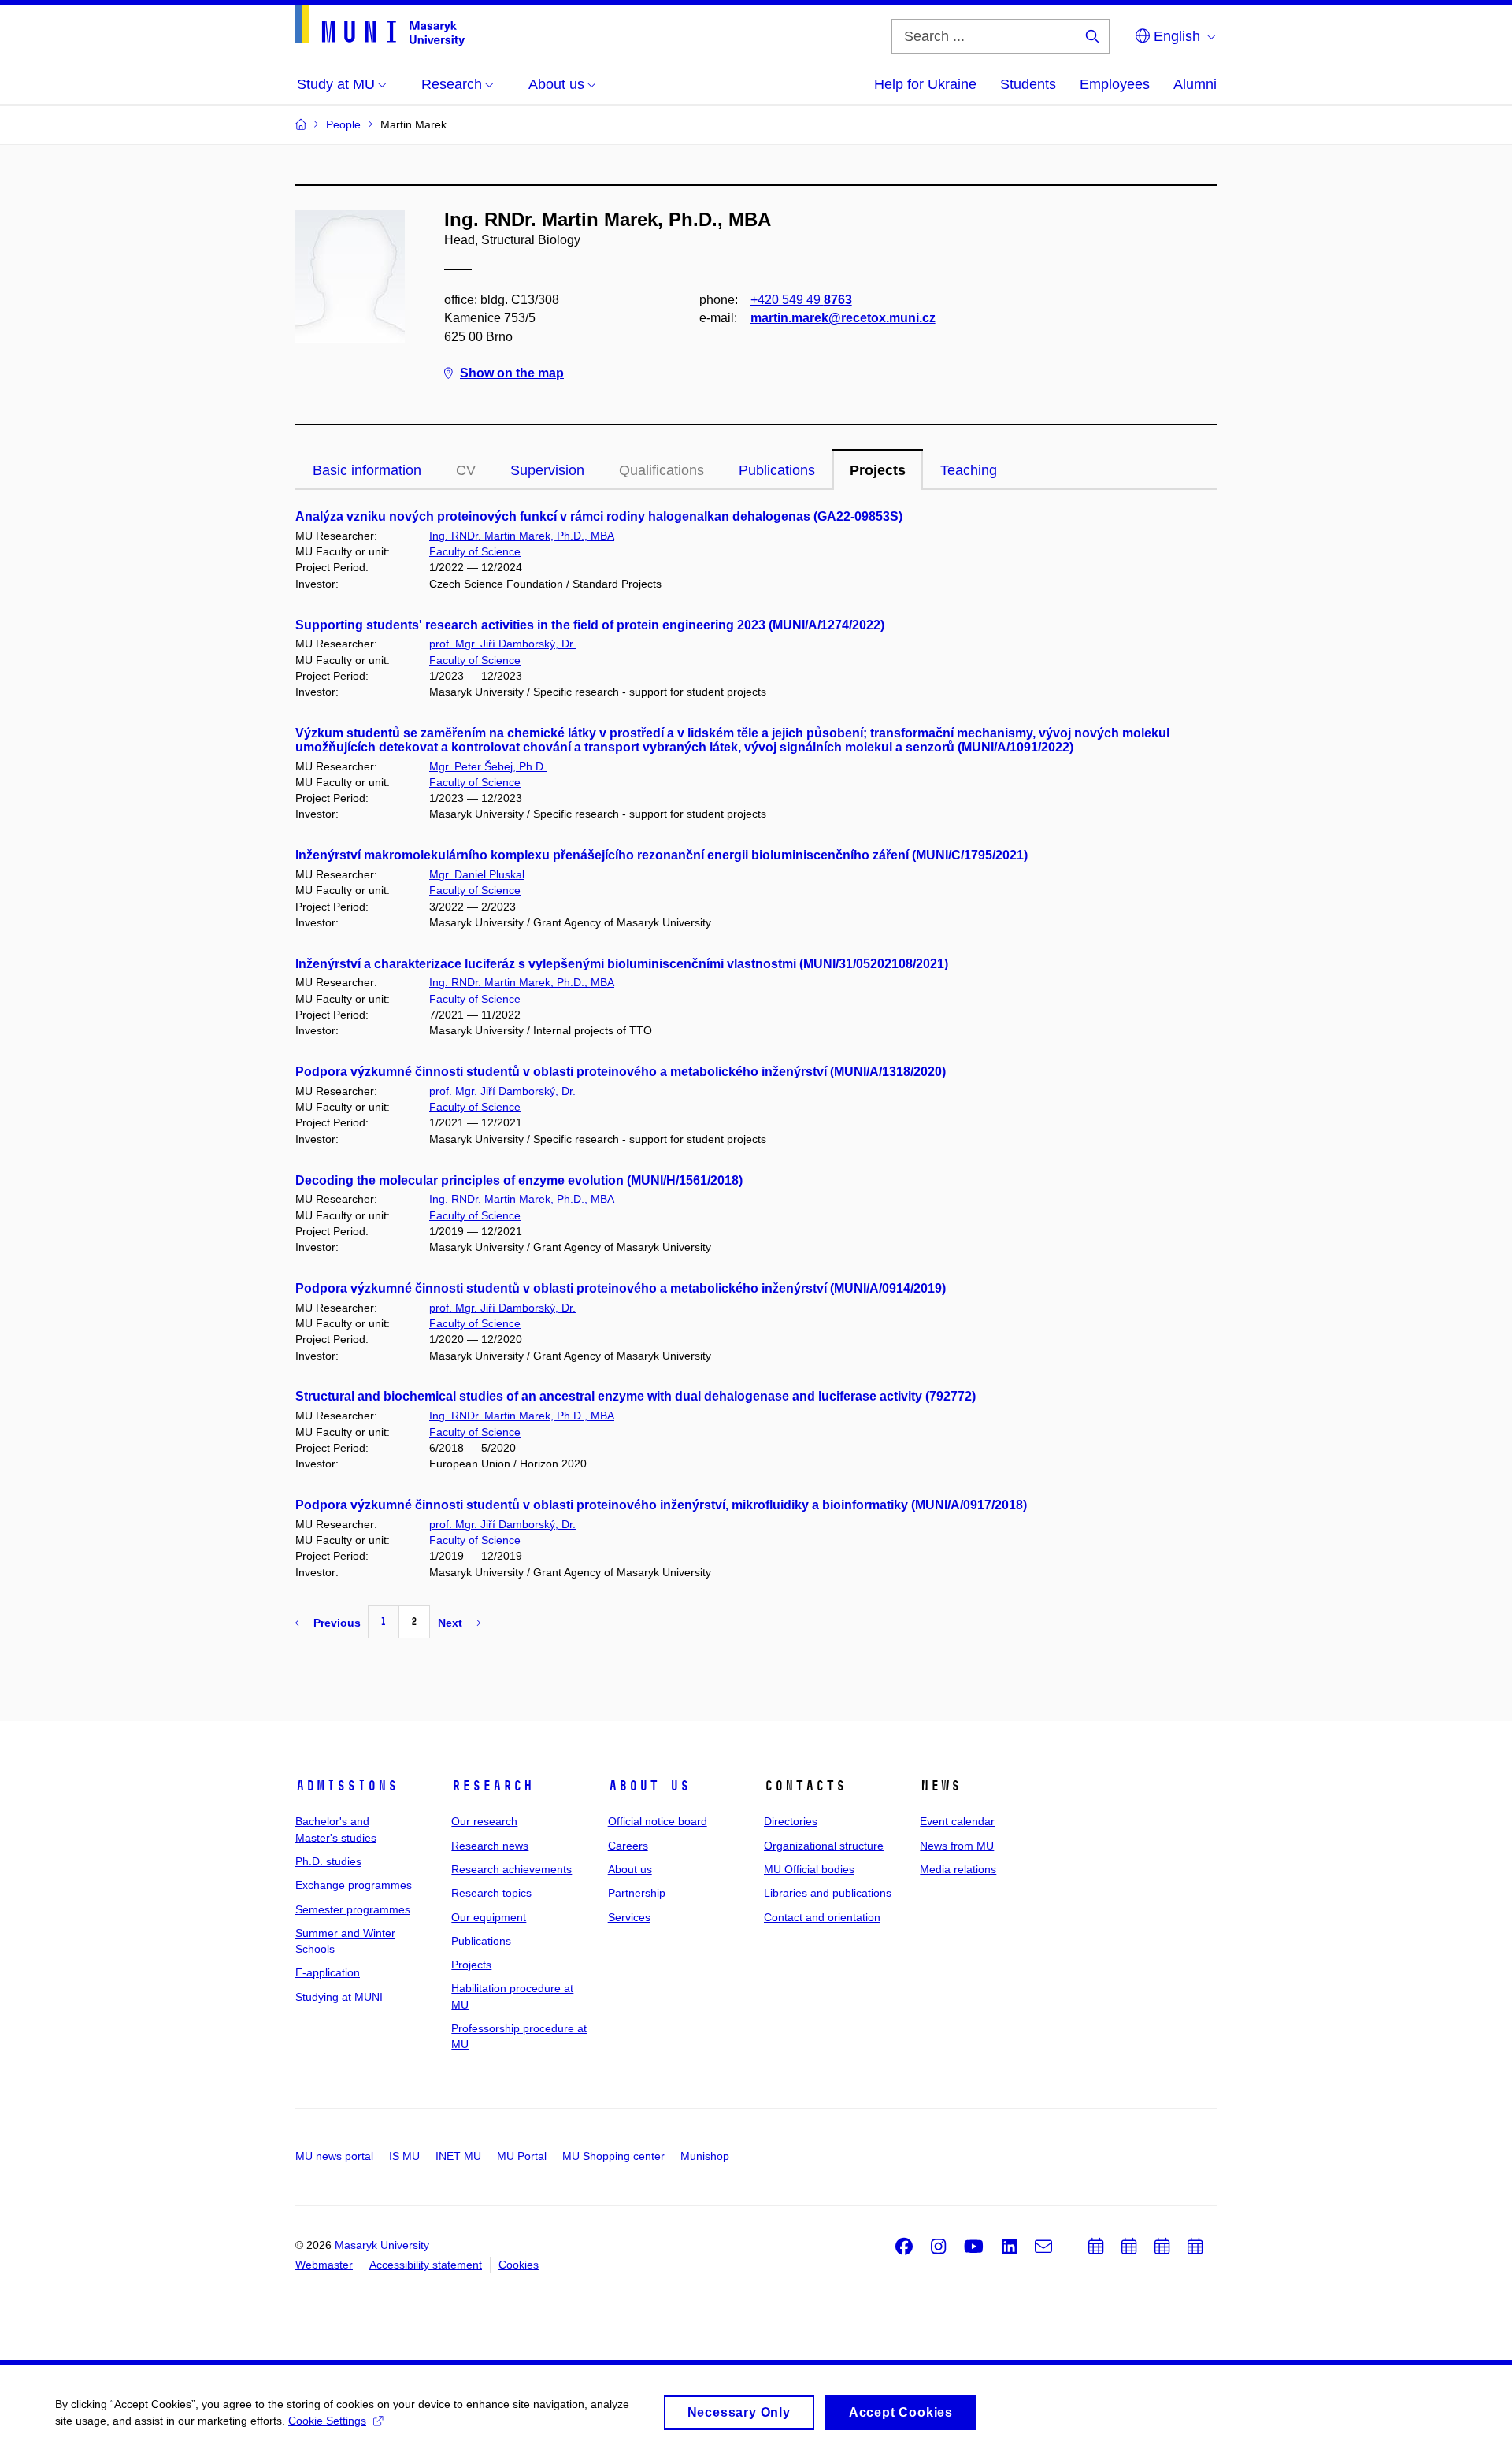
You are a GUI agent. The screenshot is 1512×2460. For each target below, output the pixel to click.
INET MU (458, 2156)
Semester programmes (353, 1909)
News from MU (957, 1846)
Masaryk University (382, 2245)
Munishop (705, 2156)
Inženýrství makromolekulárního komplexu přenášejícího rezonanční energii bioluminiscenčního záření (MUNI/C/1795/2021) (661, 855)
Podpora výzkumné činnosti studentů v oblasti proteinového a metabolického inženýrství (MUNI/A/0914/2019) (621, 1288)
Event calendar (957, 1821)
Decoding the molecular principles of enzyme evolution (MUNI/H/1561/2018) (519, 1180)
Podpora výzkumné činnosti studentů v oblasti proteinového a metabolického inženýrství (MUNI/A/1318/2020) (621, 1072)
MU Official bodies (809, 1869)
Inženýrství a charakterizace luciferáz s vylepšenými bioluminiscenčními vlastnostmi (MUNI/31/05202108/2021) (622, 964)
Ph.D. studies (328, 1861)
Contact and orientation (822, 1917)
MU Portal (522, 2156)
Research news (490, 1846)
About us (649, 1786)
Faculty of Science (475, 551)
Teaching (969, 470)
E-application (328, 1972)
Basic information (367, 470)
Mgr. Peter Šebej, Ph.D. (488, 766)
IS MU (404, 2156)
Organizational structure (824, 1846)
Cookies (519, 2265)
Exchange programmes (354, 1885)
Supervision (547, 470)
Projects (878, 470)
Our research (484, 1821)
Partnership (637, 1893)
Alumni (1195, 84)
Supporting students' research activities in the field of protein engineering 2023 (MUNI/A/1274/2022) (590, 625)
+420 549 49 (801, 300)
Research (492, 1786)
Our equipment (489, 1917)
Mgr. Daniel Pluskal (477, 874)
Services (629, 1917)
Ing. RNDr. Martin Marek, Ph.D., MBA (522, 536)
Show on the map (512, 373)
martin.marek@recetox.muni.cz (843, 318)
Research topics (491, 1893)
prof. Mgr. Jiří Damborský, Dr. (502, 644)
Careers (628, 1846)
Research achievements (511, 1869)
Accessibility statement (426, 2265)
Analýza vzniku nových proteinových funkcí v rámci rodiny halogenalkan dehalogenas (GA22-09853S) (599, 516)
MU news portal (334, 2156)
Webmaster (324, 2265)
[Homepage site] (380, 26)
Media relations (958, 1869)
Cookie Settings (327, 2421)
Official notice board (658, 1821)
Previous (337, 1623)
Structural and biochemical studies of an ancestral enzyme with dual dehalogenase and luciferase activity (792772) (636, 1396)
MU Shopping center (613, 2156)
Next (450, 1623)
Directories (791, 1821)
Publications (777, 470)
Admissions (346, 1786)
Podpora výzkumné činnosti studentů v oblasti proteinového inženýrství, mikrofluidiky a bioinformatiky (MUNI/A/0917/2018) (661, 1505)
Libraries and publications (828, 1893)
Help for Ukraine (925, 84)
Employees (1115, 84)
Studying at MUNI (339, 1997)
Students (1028, 84)
